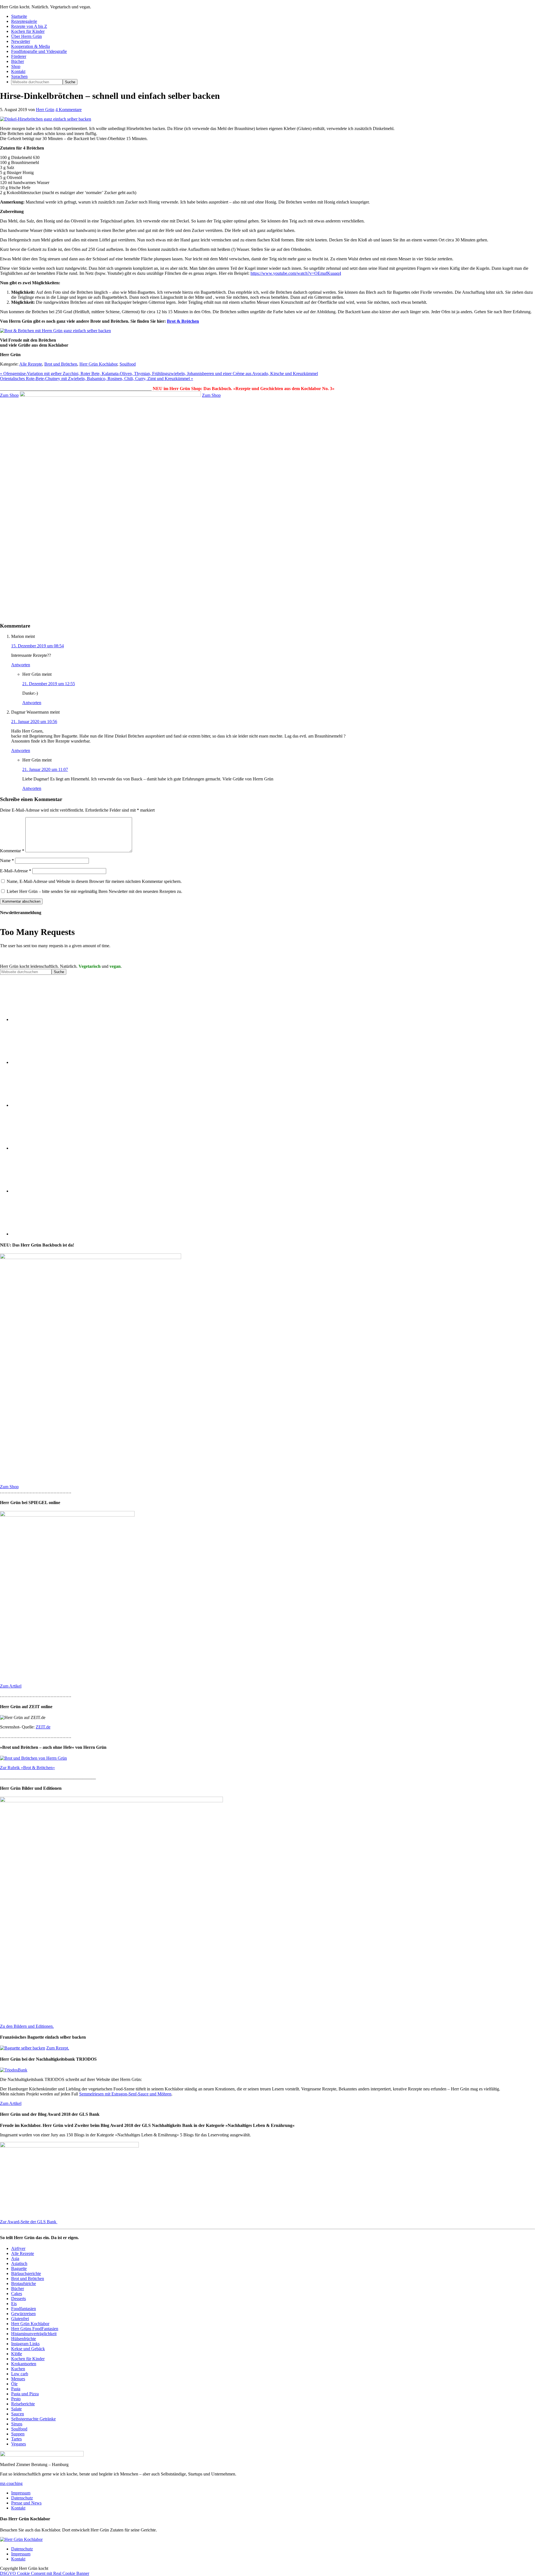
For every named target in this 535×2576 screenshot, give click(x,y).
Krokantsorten (24, 2364)
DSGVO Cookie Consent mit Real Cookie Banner (45, 2573)
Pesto (16, 2399)
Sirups (17, 2424)
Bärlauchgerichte (26, 2273)
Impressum (21, 2493)
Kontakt (18, 2508)
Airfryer (18, 2248)
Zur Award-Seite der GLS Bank (29, 2222)
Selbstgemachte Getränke (33, 2419)
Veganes (19, 2444)
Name (7, 860)
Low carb (20, 2374)
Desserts (19, 2299)
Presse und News (26, 2503)
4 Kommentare (69, 110)
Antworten (21, 665)
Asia (15, 2258)
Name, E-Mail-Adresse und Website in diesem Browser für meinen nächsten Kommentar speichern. (94, 881)
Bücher (18, 2289)
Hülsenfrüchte (24, 2339)
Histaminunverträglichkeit (34, 2334)
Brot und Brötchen (61, 364)
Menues (18, 2379)
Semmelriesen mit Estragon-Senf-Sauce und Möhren (125, 2094)
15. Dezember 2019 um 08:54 (37, 646)
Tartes (16, 2439)
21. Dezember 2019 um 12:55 (49, 684)
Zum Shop (9, 395)
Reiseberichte (23, 2404)
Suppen (18, 2434)
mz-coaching (11, 2483)
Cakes (17, 2294)
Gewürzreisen (23, 2314)
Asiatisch (19, 2263)
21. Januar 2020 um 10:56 (34, 722)
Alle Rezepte (31, 364)
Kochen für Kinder (28, 2359)
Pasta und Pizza (25, 2394)
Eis (14, 2304)
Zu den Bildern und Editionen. (27, 2026)
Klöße (17, 2354)
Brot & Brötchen (183, 321)
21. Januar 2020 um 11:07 (45, 769)
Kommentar (12, 851)
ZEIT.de (43, 1727)
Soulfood (128, 364)
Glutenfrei (20, 2319)
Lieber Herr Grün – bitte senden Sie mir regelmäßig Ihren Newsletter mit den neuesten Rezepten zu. (94, 891)
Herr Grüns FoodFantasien (35, 2329)
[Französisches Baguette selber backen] (23, 2048)
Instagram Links (25, 2344)
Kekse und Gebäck (28, 2349)
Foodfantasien (24, 2309)
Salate (16, 2409)
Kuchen (18, 2369)
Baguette (19, 2268)
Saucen (18, 2414)
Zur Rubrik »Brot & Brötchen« (27, 1768)
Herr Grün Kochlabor (98, 364)
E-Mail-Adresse (16, 871)
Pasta (16, 2389)
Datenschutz (22, 2498)
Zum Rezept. (58, 2048)
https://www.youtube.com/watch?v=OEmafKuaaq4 (296, 273)
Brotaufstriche (24, 2284)
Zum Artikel (11, 1686)
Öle (14, 2384)
